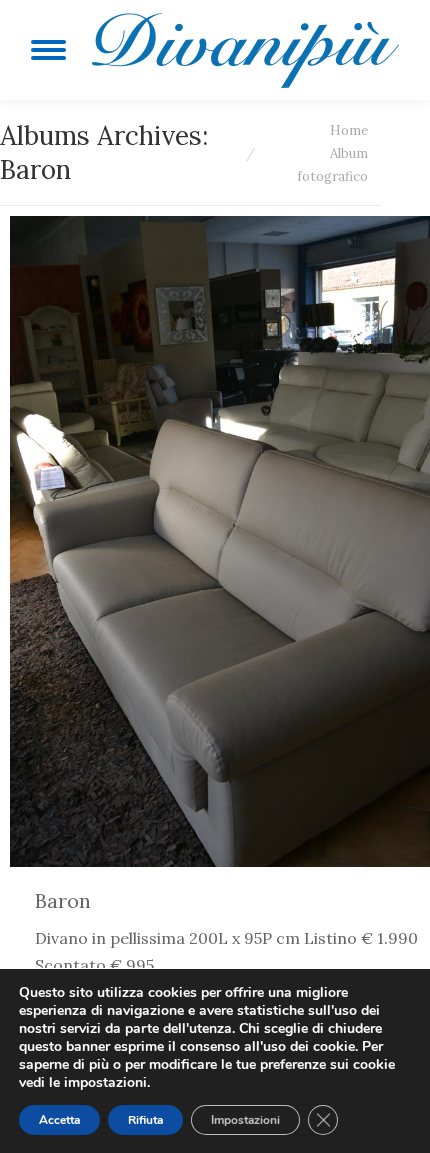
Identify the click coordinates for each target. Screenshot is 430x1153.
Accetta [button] (59, 1120)
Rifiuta (145, 1120)
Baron (63, 900)
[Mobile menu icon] (48, 50)
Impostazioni (245, 1120)
